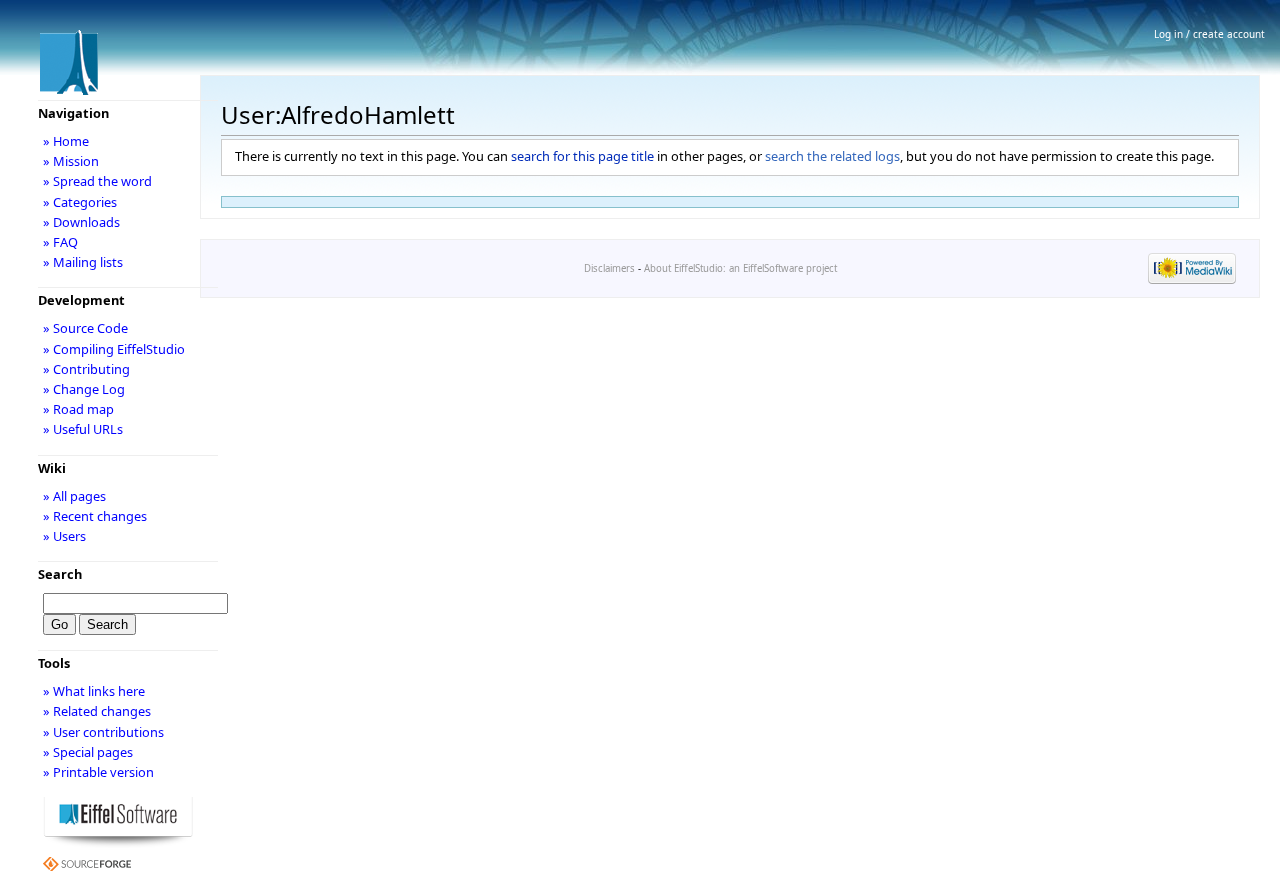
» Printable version (98, 772)
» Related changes (97, 711)
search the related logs (832, 156)
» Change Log (84, 389)
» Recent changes (95, 516)
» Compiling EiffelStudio (114, 349)
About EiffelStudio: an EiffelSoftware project (740, 268)
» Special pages (88, 752)
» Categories (80, 202)
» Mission (71, 161)
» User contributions (103, 732)
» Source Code (85, 328)
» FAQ (60, 242)
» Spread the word (97, 181)
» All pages (74, 496)
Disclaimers (609, 268)
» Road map (78, 409)
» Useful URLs (83, 429)
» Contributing (86, 369)
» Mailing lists (83, 262)
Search (60, 574)
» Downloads (81, 222)
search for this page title (582, 156)
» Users (64, 536)
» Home (66, 141)
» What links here (94, 691)
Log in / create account (1209, 34)
